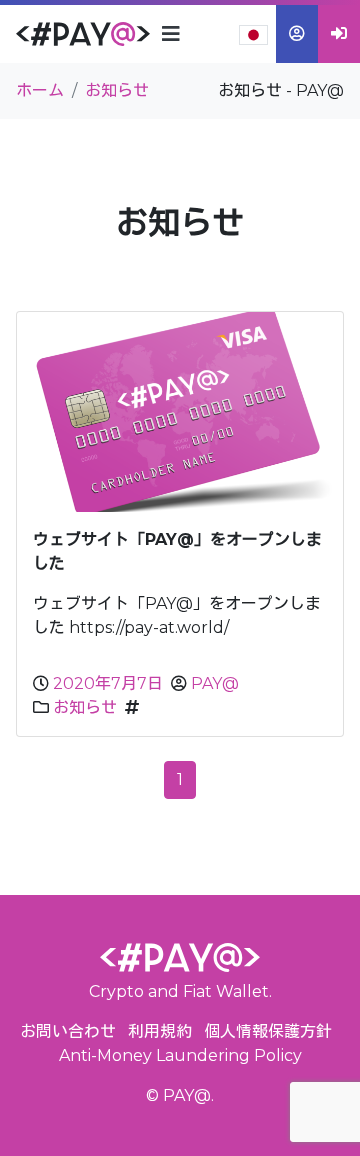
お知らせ (85, 707)
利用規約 (160, 1031)
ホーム (40, 90)
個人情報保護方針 (268, 1031)
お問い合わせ (68, 1031)
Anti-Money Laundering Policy (180, 1055)
